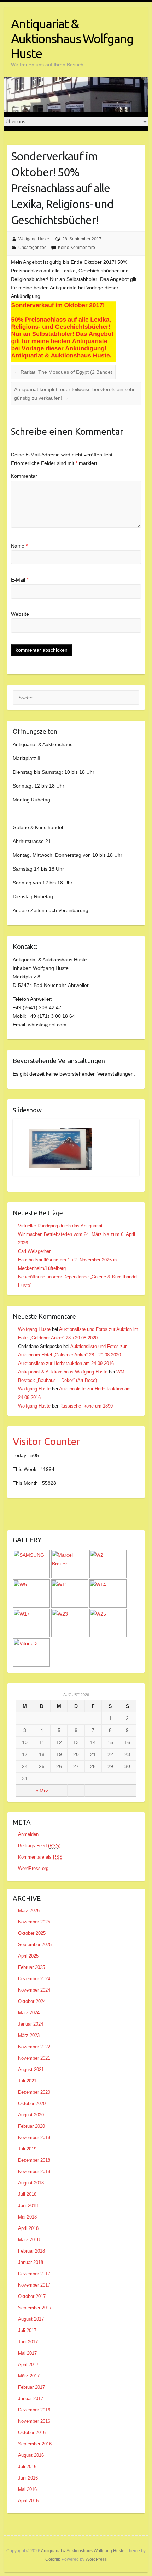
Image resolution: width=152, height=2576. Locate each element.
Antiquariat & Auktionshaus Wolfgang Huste (72, 38)
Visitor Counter (46, 1441)
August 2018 (31, 2183)
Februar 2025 (31, 1967)
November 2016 (34, 2421)
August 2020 (31, 2115)
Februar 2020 (31, 2126)
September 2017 (35, 2308)
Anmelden (28, 1834)
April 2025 (28, 1956)
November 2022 (34, 2047)
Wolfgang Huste (34, 239)
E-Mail (20, 580)
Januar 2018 (31, 2262)
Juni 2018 (28, 2206)
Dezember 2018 (34, 2160)
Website (20, 614)
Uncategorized (33, 248)
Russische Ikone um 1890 (86, 1406)
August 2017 (31, 2319)
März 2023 (29, 2035)
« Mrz (42, 1791)
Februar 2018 (31, 2251)
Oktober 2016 (32, 2433)
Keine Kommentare (77, 248)
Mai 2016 (27, 2489)
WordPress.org (33, 1868)
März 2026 (29, 1911)
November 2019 (34, 2138)
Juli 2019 (27, 2149)
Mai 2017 (27, 2353)
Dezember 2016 (34, 2410)
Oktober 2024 (32, 2001)
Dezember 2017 (34, 2274)
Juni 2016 (28, 2478)
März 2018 (29, 2240)
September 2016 (35, 2444)
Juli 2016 (27, 2467)
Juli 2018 (27, 2194)
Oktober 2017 (32, 2296)
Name (19, 546)
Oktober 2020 (32, 2103)
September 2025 (35, 1945)
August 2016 (31, 2455)
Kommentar (24, 476)
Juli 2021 (27, 2081)
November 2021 (34, 2058)
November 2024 (34, 1990)
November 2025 (34, 1922)
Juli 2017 (27, 2330)
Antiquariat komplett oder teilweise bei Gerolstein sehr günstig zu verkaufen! (74, 394)
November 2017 (34, 2285)
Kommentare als (40, 1857)
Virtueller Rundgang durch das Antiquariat (60, 1226)
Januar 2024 (31, 2024)
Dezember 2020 (34, 2092)
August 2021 (31, 2069)
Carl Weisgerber (34, 1251)
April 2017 (28, 2364)
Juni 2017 (28, 2342)
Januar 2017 (31, 2399)
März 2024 (29, 2013)
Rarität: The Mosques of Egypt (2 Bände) (63, 372)
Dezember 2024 (34, 1979)
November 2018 (34, 2172)
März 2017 (29, 2376)
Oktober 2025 (32, 1933)
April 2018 (28, 2228)
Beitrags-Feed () (39, 1846)
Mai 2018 (27, 2217)
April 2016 (28, 2501)
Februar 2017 (31, 2387)
